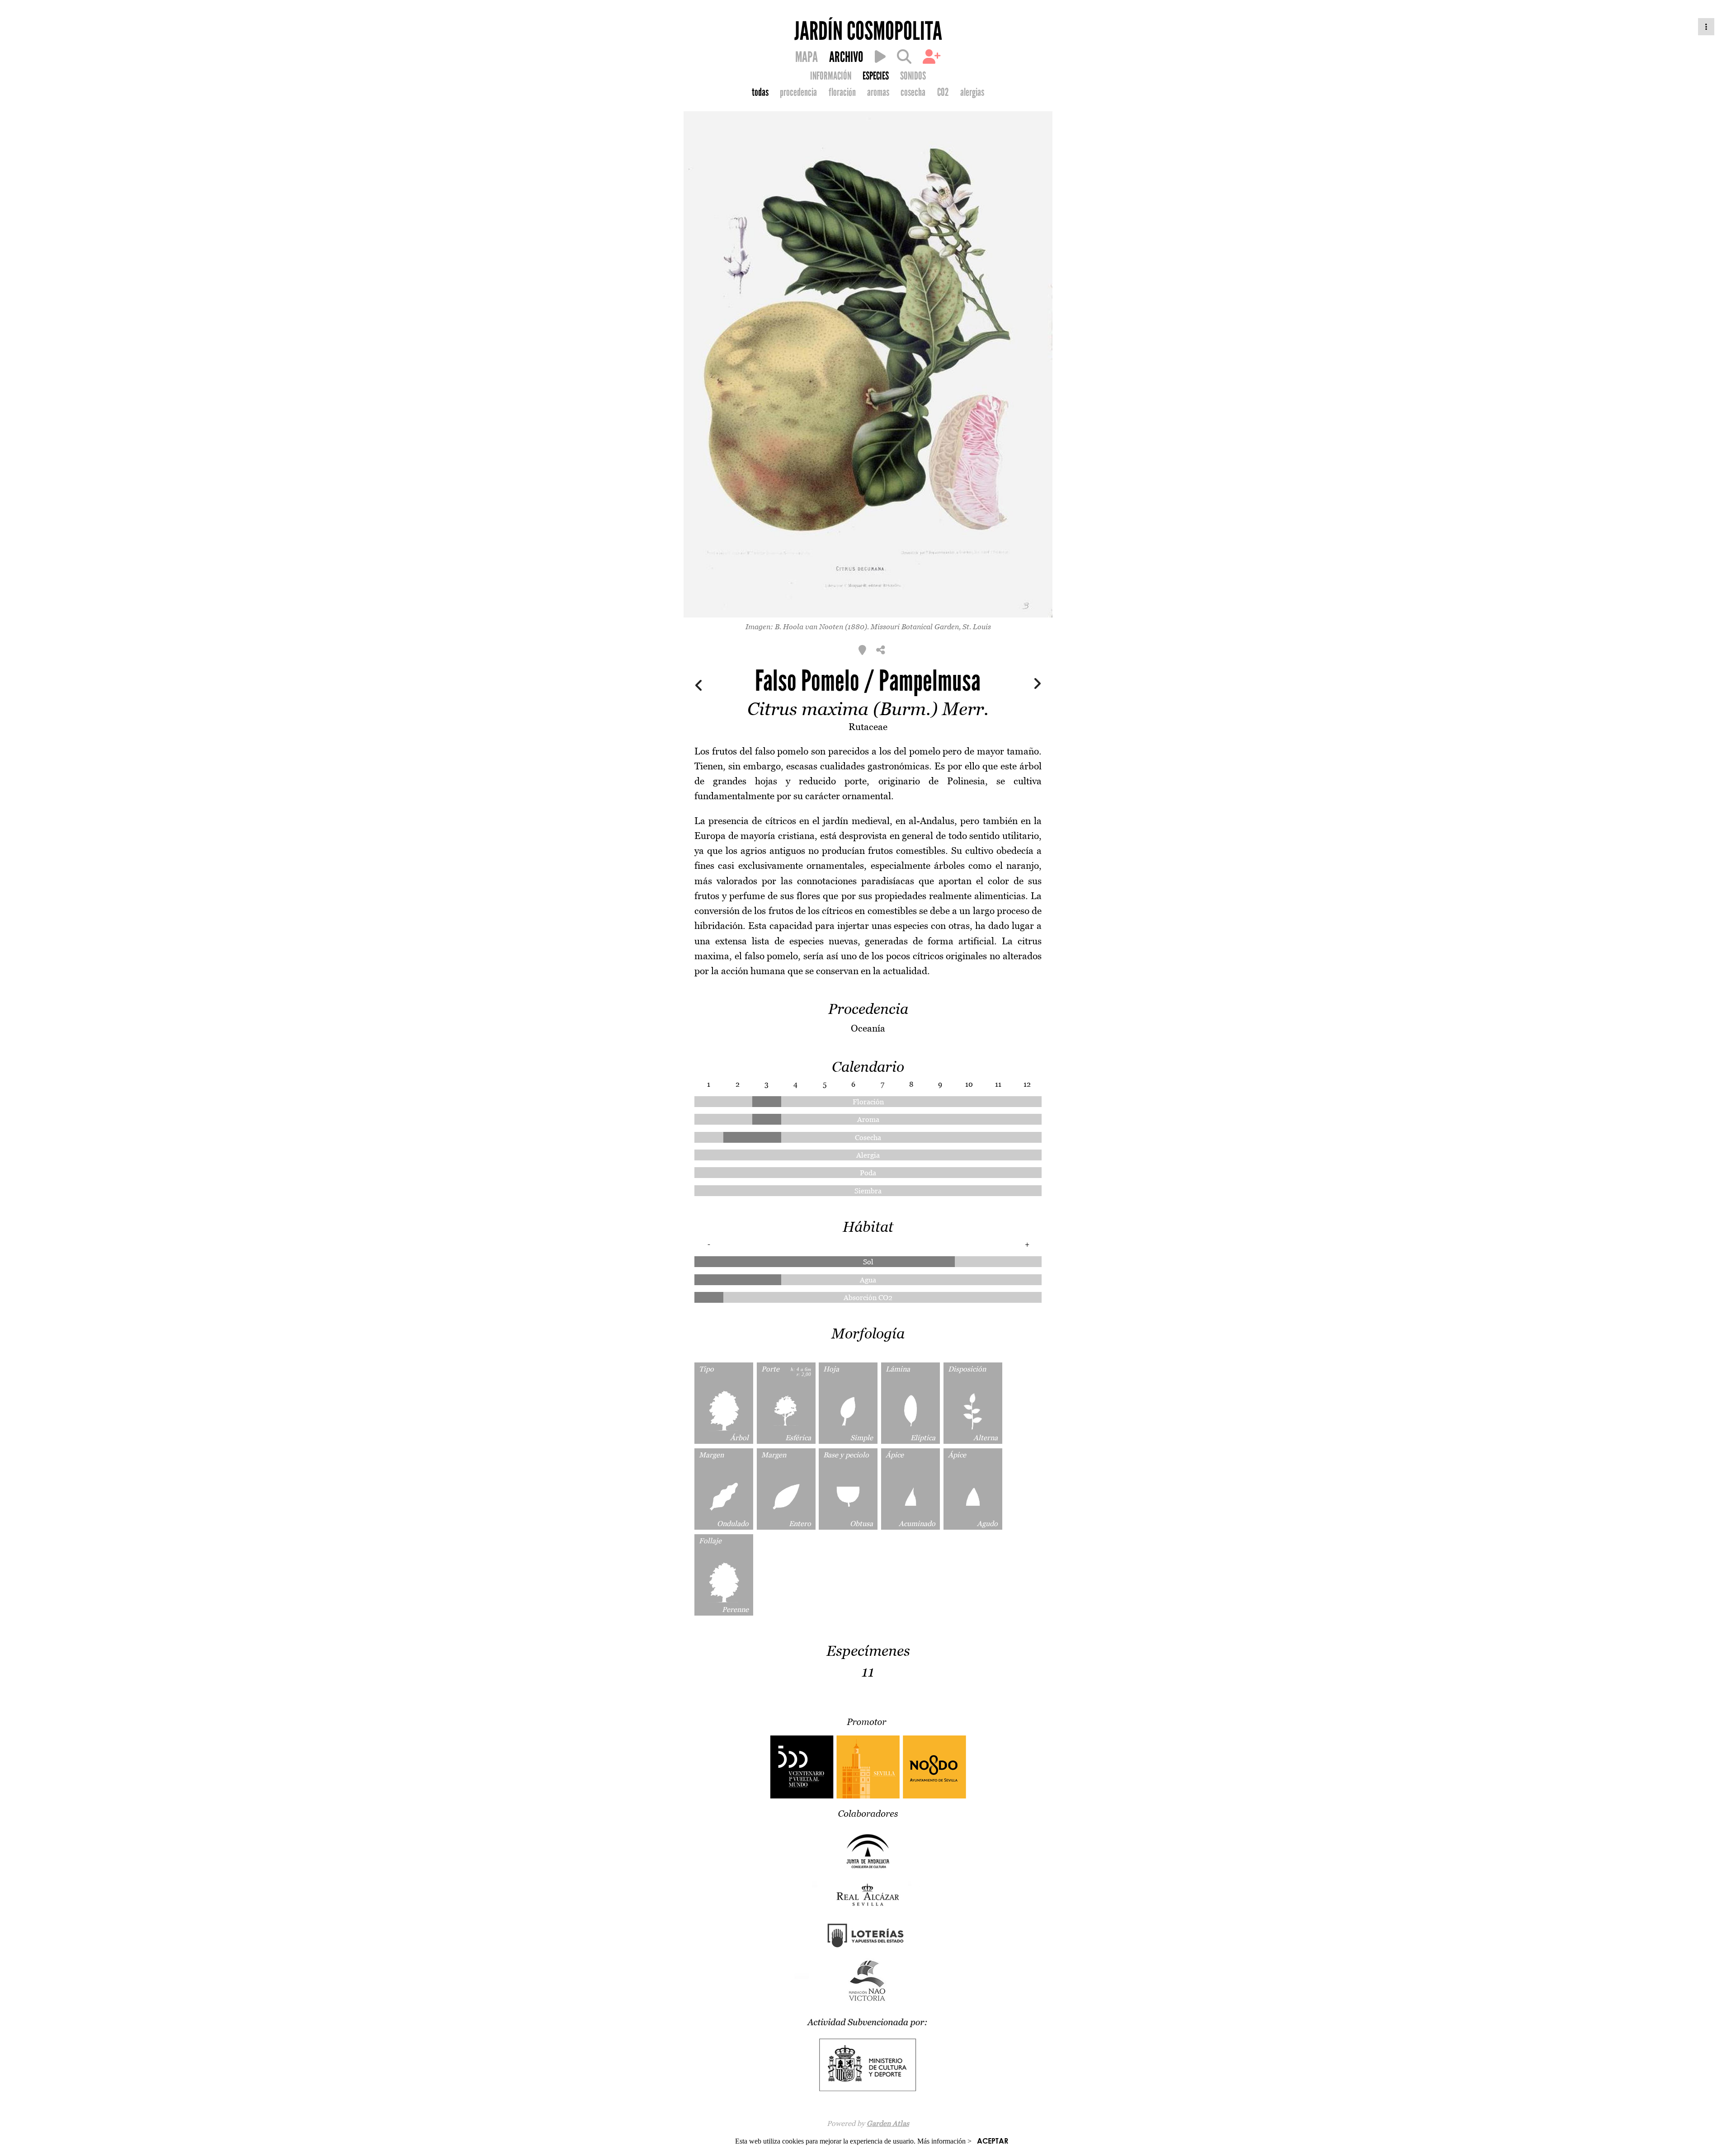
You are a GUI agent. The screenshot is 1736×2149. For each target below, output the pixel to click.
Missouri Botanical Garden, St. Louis (931, 627)
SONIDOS (913, 76)
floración (842, 92)
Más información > (944, 2141)
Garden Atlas (888, 2123)
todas (760, 92)
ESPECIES (876, 76)
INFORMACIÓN (831, 76)
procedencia (798, 92)
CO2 (943, 92)
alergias (972, 92)
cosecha (913, 92)
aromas (878, 92)
